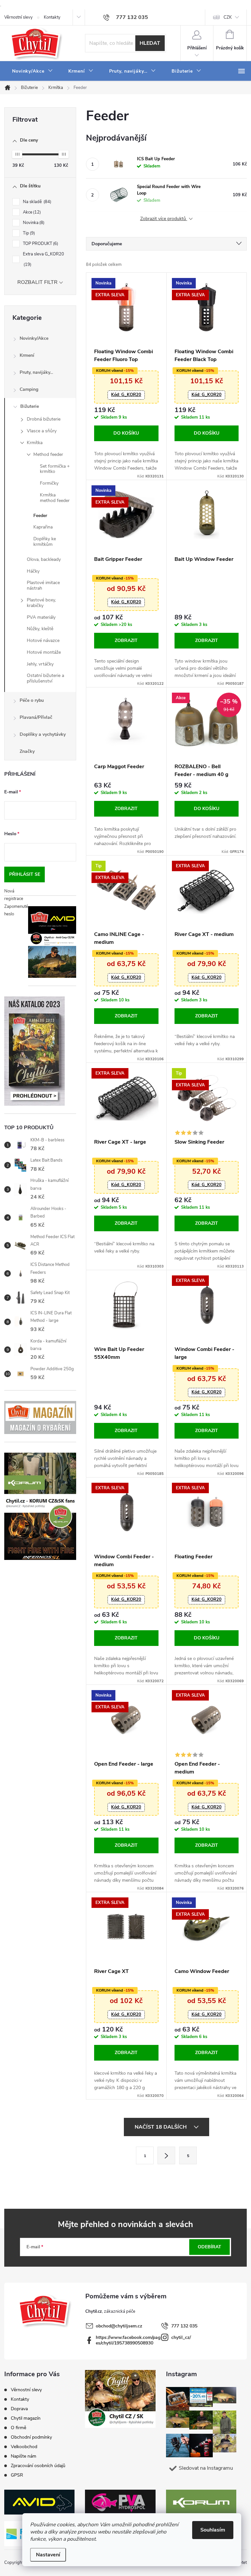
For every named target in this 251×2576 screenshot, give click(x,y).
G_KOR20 (126, 395)
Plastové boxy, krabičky (41, 603)
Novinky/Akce (34, 338)
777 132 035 (184, 2326)
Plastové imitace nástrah (43, 585)
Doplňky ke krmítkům (45, 542)
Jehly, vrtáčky (40, 664)
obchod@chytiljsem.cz (119, 2326)
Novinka (33, 223)
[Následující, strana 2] (166, 2155)
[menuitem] (32, 71)
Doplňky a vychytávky (43, 734)
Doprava (19, 2409)
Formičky (49, 483)
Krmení (27, 355)
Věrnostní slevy (18, 17)
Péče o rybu (32, 700)
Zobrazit (126, 640)
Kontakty (52, 17)
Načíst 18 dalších (161, 2127)
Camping (29, 389)
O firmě (18, 2428)
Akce (31, 212)
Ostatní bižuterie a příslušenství (45, 678)
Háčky (33, 571)
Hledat (150, 43)
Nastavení (48, 2555)
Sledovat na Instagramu (206, 2468)
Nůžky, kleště (40, 629)
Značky (27, 751)
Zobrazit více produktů (164, 219)
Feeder (40, 516)
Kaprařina (43, 527)
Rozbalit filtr (37, 282)
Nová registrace (14, 895)
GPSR (17, 2475)
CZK (228, 17)
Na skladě (36, 202)
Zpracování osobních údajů (38, 2466)
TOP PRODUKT (40, 244)
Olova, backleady (44, 559)
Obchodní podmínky (31, 2437)
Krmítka (35, 443)
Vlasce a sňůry (42, 431)
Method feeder (48, 454)
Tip (28, 233)
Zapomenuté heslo (16, 910)
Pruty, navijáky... (36, 372)
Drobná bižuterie (44, 419)
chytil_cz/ (181, 2337)
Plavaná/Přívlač (36, 717)
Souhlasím (213, 2530)
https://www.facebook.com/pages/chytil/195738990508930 (128, 2340)
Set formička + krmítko (55, 469)
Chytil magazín (26, 2418)
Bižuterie (30, 406)
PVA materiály (41, 617)
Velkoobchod (24, 2447)
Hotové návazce (43, 640)
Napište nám (24, 2456)
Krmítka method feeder (55, 498)
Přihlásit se (25, 874)
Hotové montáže (44, 652)
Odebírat (209, 2247)
